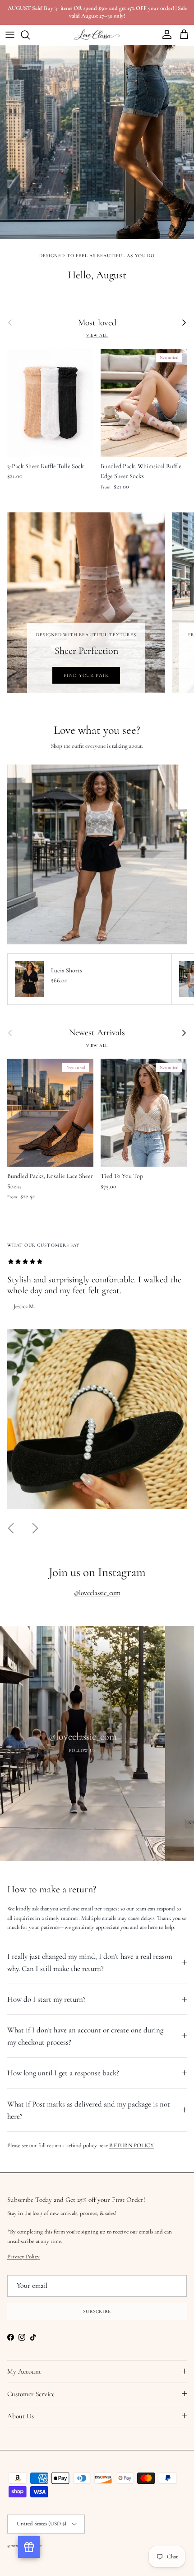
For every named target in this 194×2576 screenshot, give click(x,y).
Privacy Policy (97, 1405)
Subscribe (97, 1457)
